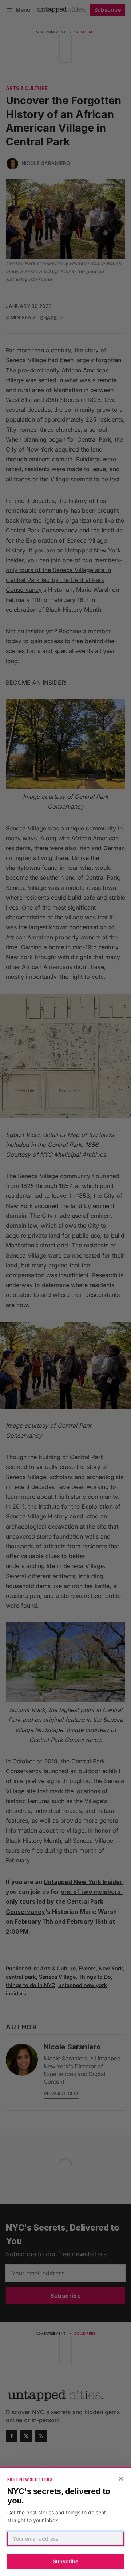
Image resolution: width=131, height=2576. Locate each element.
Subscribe (65, 2561)
